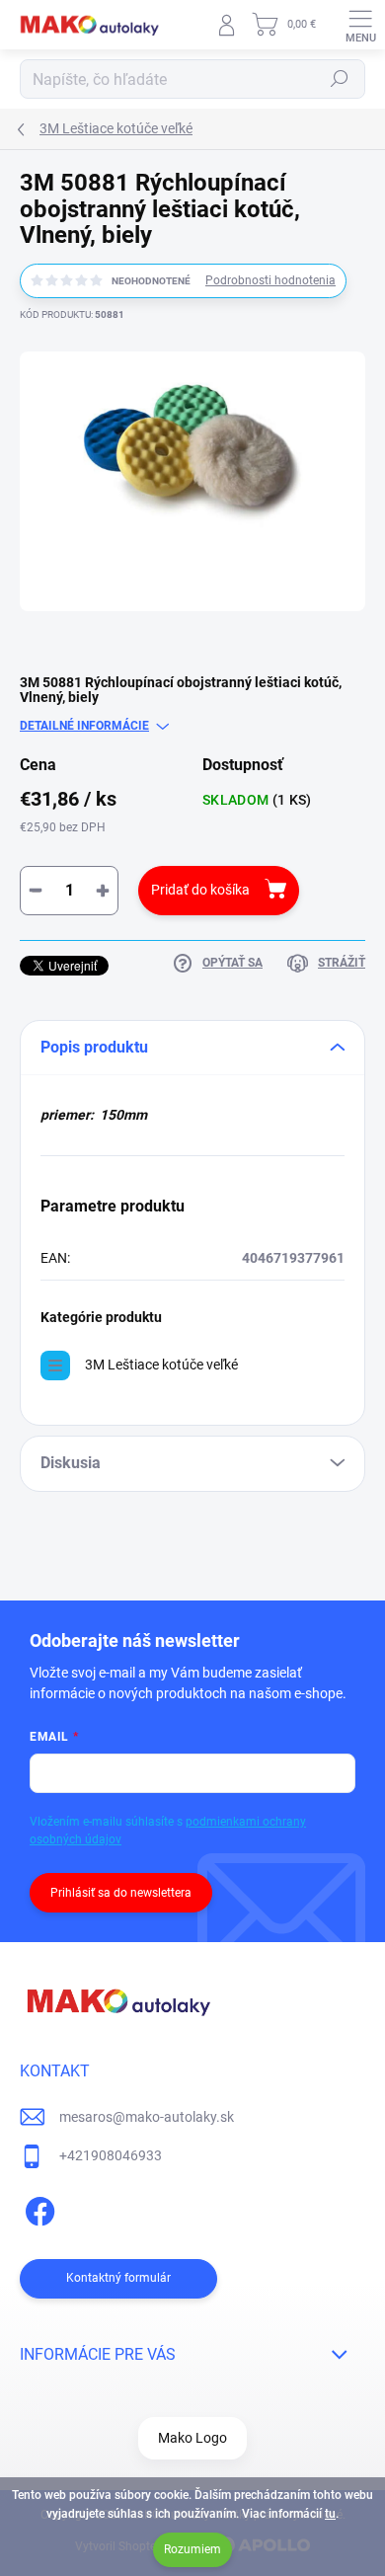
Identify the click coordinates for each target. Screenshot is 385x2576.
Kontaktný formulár (118, 2278)
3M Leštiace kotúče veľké (161, 1365)
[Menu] (360, 25)
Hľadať (340, 79)
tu (330, 2514)
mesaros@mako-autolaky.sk (147, 2117)
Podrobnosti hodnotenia (270, 280)
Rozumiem (192, 2549)
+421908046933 (111, 2155)
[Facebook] (37, 2208)
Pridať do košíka (200, 890)
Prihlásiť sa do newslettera (121, 1893)
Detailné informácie (84, 726)
